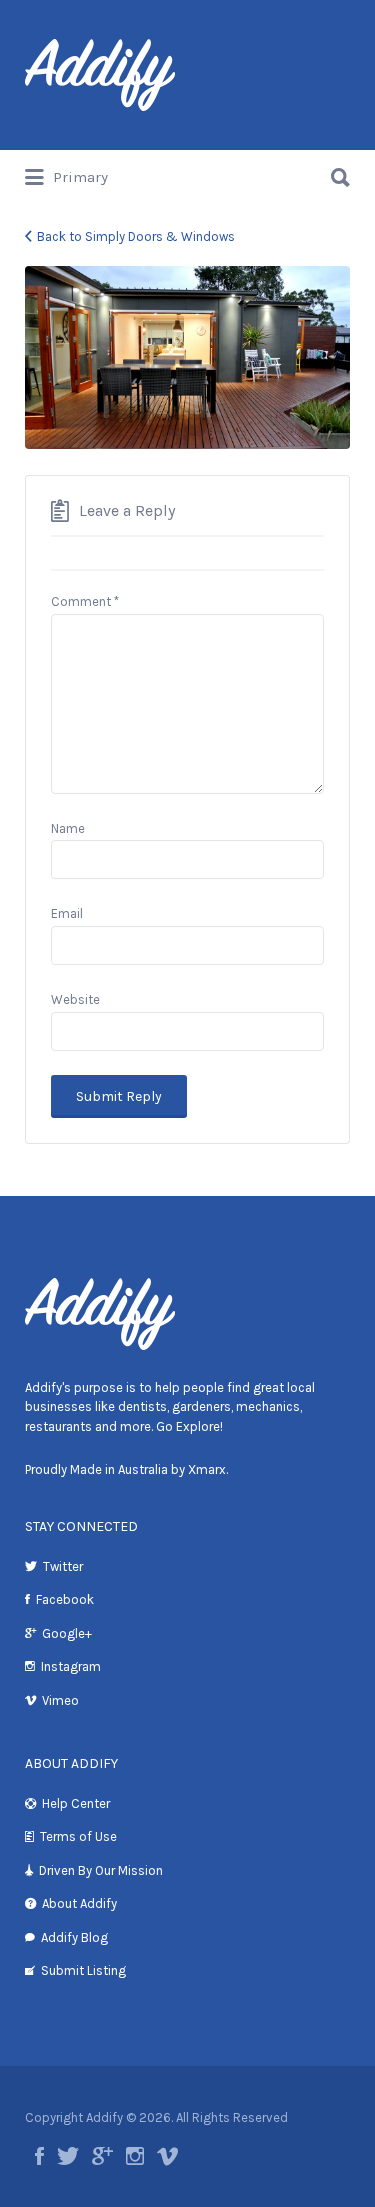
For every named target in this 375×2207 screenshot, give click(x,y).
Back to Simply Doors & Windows (136, 236)
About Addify (79, 1903)
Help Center (76, 1803)
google (102, 2156)
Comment (85, 601)
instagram (135, 2156)
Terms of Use (78, 1836)
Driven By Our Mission (101, 1870)
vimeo (167, 2156)
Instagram (71, 1666)
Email (67, 913)
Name (68, 828)
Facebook (65, 1599)
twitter (68, 2156)
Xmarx (207, 1469)
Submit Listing (83, 1970)
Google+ (67, 1633)
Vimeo (60, 1700)
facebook (39, 2156)
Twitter (63, 1566)
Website (75, 999)
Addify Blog (74, 1937)
